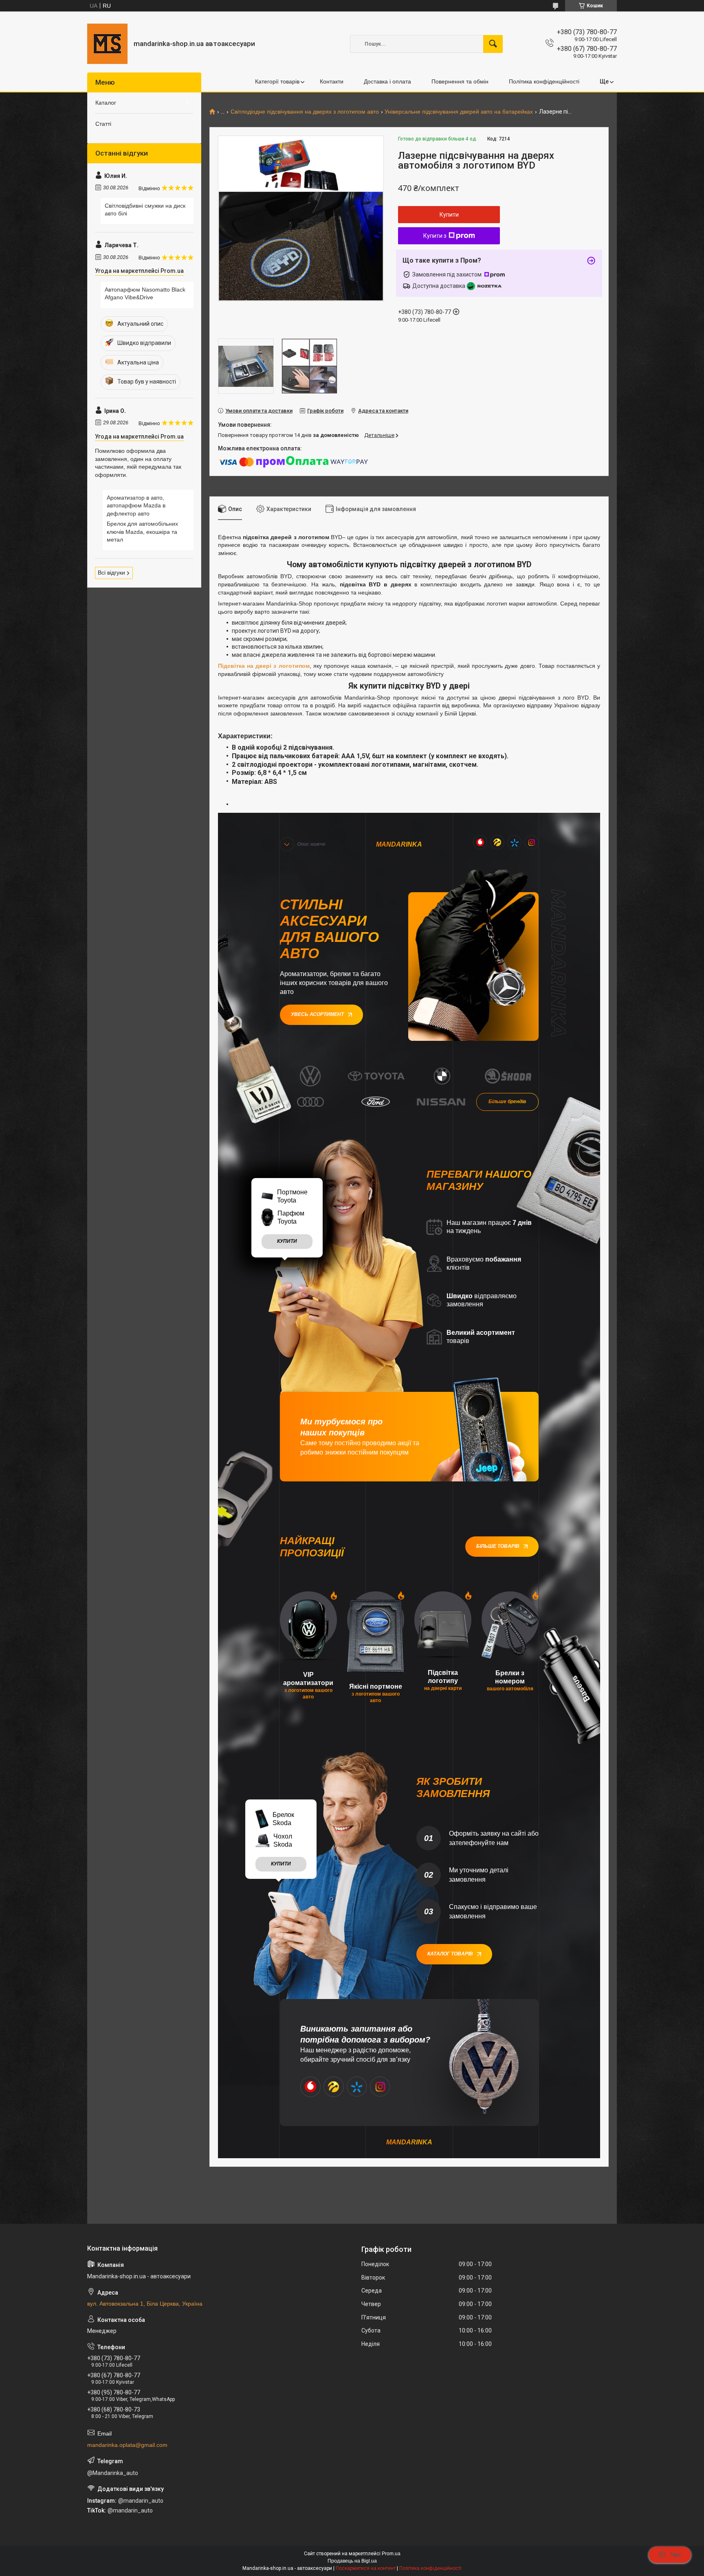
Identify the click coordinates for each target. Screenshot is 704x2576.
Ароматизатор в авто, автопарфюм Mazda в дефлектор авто (136, 506)
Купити (449, 215)
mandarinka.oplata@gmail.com (127, 2445)
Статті (103, 124)
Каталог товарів (450, 1954)
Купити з (435, 236)
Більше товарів (498, 1546)
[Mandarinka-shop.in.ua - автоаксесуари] (107, 44)
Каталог (106, 103)
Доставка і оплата (387, 81)
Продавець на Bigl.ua (352, 2561)
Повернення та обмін (460, 81)
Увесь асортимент (317, 1014)
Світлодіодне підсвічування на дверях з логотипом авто (305, 112)
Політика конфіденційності (544, 81)
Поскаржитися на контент (366, 2568)
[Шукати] (493, 44)
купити (287, 1241)
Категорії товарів (277, 81)
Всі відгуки (111, 573)
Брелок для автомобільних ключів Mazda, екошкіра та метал (142, 532)
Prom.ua (391, 2554)
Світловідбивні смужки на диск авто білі (145, 210)
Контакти (332, 81)
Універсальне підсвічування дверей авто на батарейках (459, 112)
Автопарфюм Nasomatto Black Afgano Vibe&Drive (145, 294)
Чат (676, 2555)
